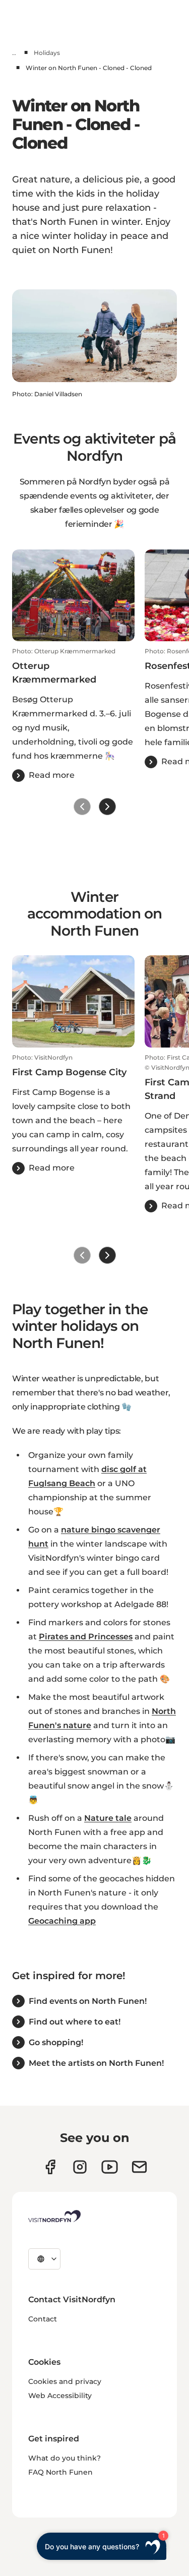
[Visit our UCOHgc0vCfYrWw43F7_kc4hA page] (110, 2167)
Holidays (47, 53)
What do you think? (65, 2458)
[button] (73, 715)
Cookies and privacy (65, 2381)
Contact (43, 2319)
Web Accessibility (60, 2396)
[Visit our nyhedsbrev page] (139, 2167)
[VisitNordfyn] (54, 2216)
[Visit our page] (50, 2167)
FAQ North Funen (60, 2472)
